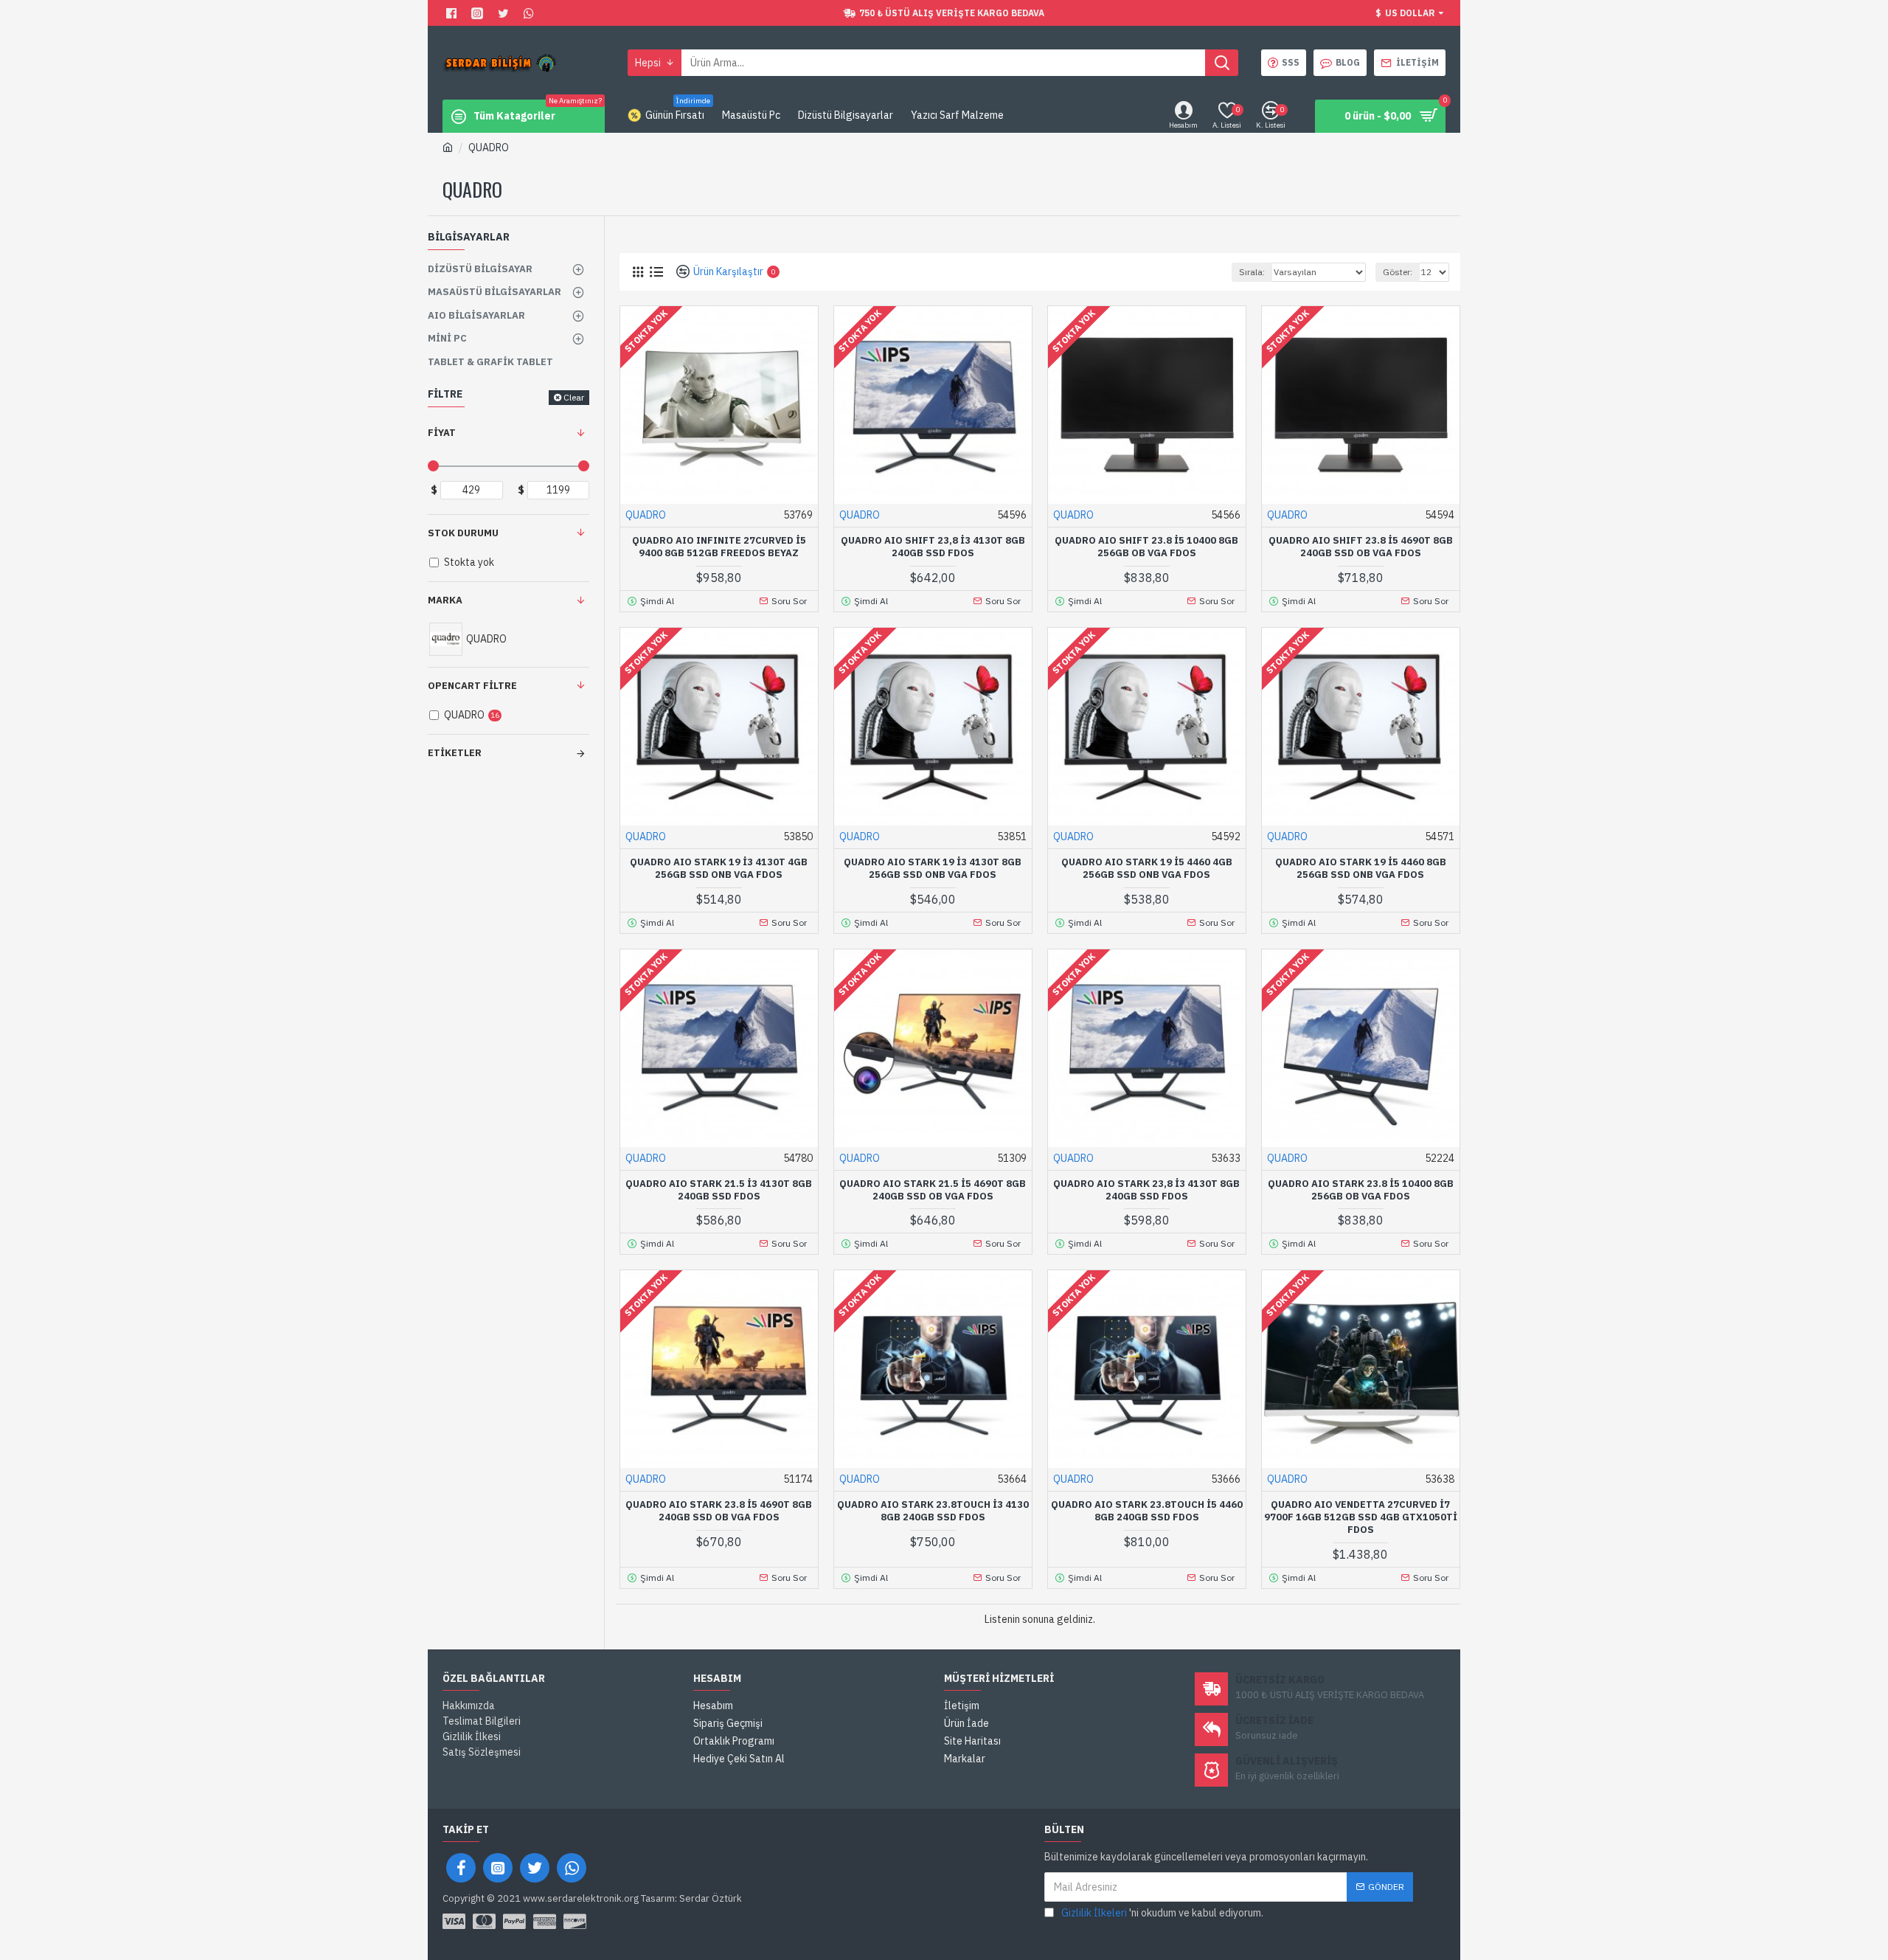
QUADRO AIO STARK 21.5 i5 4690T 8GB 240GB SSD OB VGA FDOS (933, 1190)
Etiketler (455, 753)
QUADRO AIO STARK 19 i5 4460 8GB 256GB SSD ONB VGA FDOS (1361, 869)
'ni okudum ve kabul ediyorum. (1162, 1913)
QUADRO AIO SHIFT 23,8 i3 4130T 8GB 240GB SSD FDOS (933, 547)
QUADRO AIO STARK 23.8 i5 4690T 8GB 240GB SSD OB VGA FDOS (719, 1511)
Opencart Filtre (472, 686)
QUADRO (646, 515)
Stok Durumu (463, 533)
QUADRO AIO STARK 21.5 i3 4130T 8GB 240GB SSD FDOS (719, 1190)
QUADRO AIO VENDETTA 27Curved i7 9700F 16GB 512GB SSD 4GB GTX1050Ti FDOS (1361, 1517)
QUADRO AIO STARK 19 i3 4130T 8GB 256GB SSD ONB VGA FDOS (933, 869)
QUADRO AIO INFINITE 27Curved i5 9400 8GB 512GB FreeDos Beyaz (719, 547)
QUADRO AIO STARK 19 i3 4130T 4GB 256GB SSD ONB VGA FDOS (719, 869)
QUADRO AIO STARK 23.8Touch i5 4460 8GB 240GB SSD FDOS (1147, 1511)
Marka (445, 600)
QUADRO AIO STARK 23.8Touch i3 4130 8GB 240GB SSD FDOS (933, 1511)
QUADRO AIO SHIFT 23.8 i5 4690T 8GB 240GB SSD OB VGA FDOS (1361, 547)
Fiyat (442, 433)
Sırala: (1252, 272)
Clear (574, 397)
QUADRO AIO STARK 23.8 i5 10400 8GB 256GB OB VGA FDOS (1361, 1190)
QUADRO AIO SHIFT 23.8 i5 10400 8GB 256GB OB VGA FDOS (1146, 547)
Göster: (1398, 272)
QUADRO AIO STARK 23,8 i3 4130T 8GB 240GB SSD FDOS (1146, 1190)
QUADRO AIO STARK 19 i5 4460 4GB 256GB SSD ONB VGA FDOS (1147, 869)
